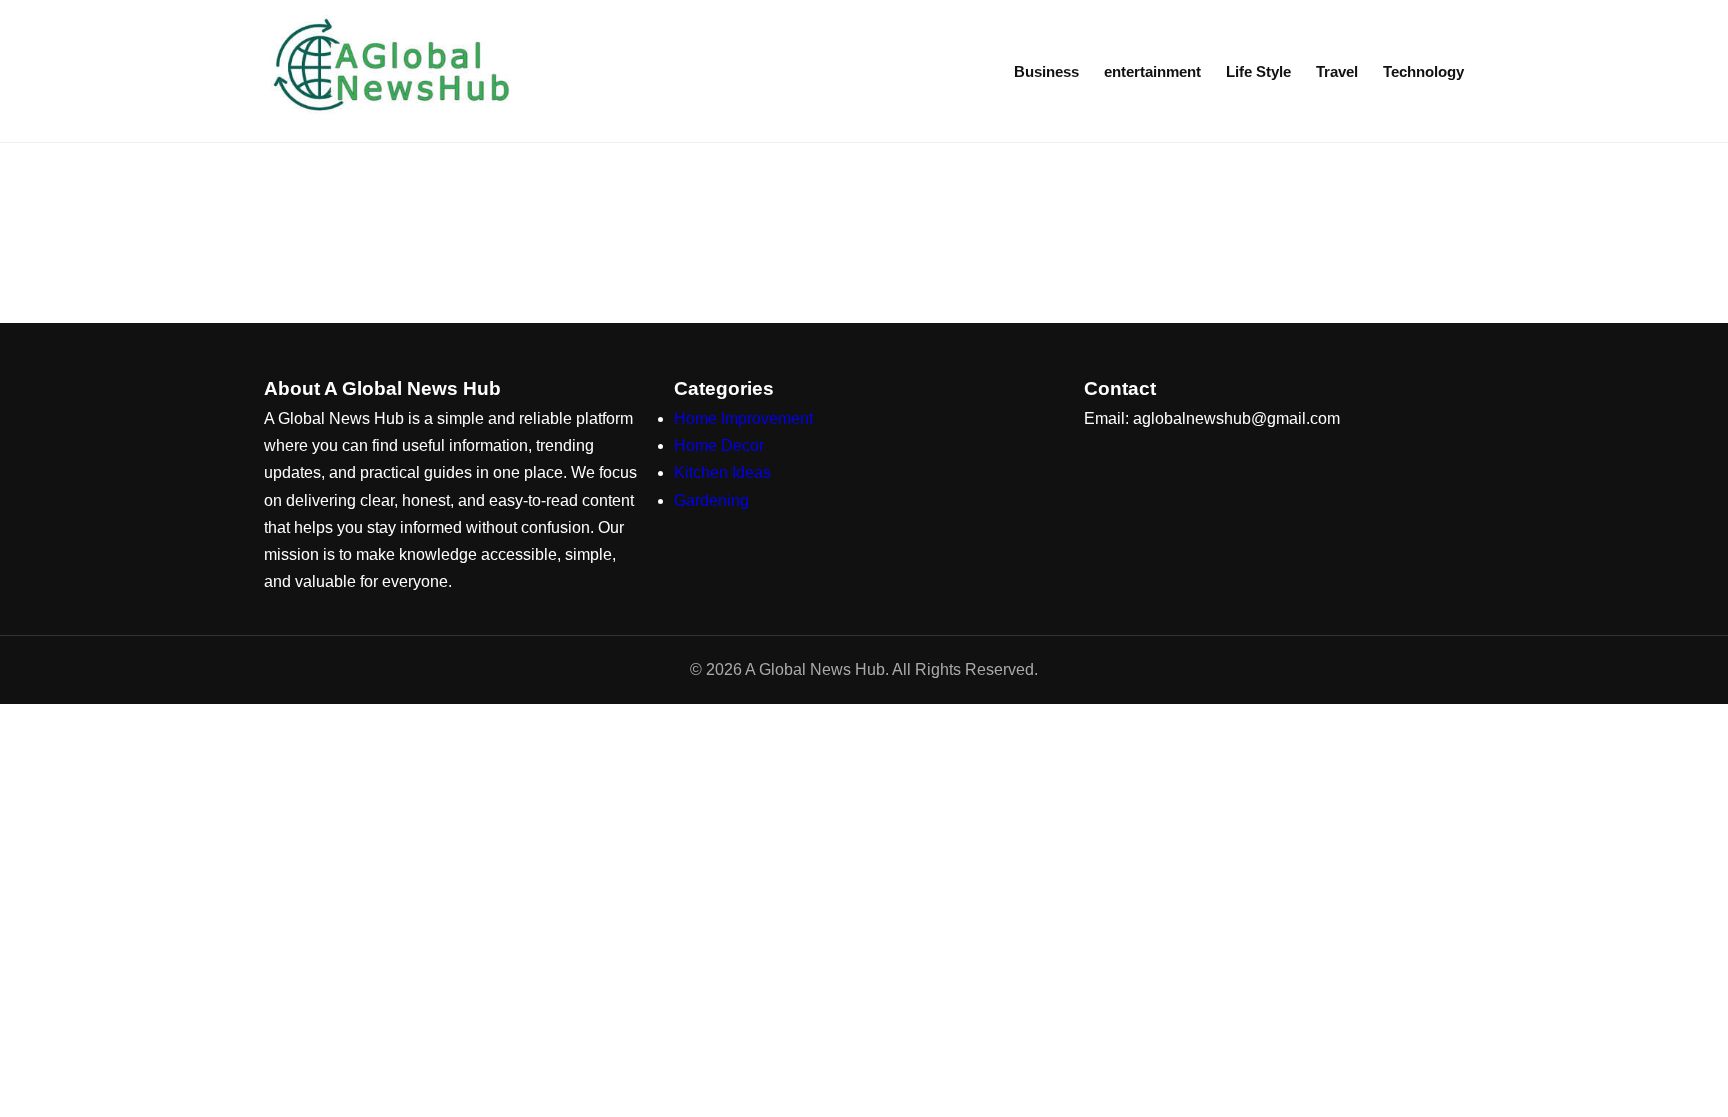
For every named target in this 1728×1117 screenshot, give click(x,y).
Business (1046, 71)
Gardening (711, 500)
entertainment (1152, 71)
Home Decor (719, 445)
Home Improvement (743, 418)
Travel (1337, 71)
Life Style (1258, 71)
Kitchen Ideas (722, 472)
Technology (1423, 71)
